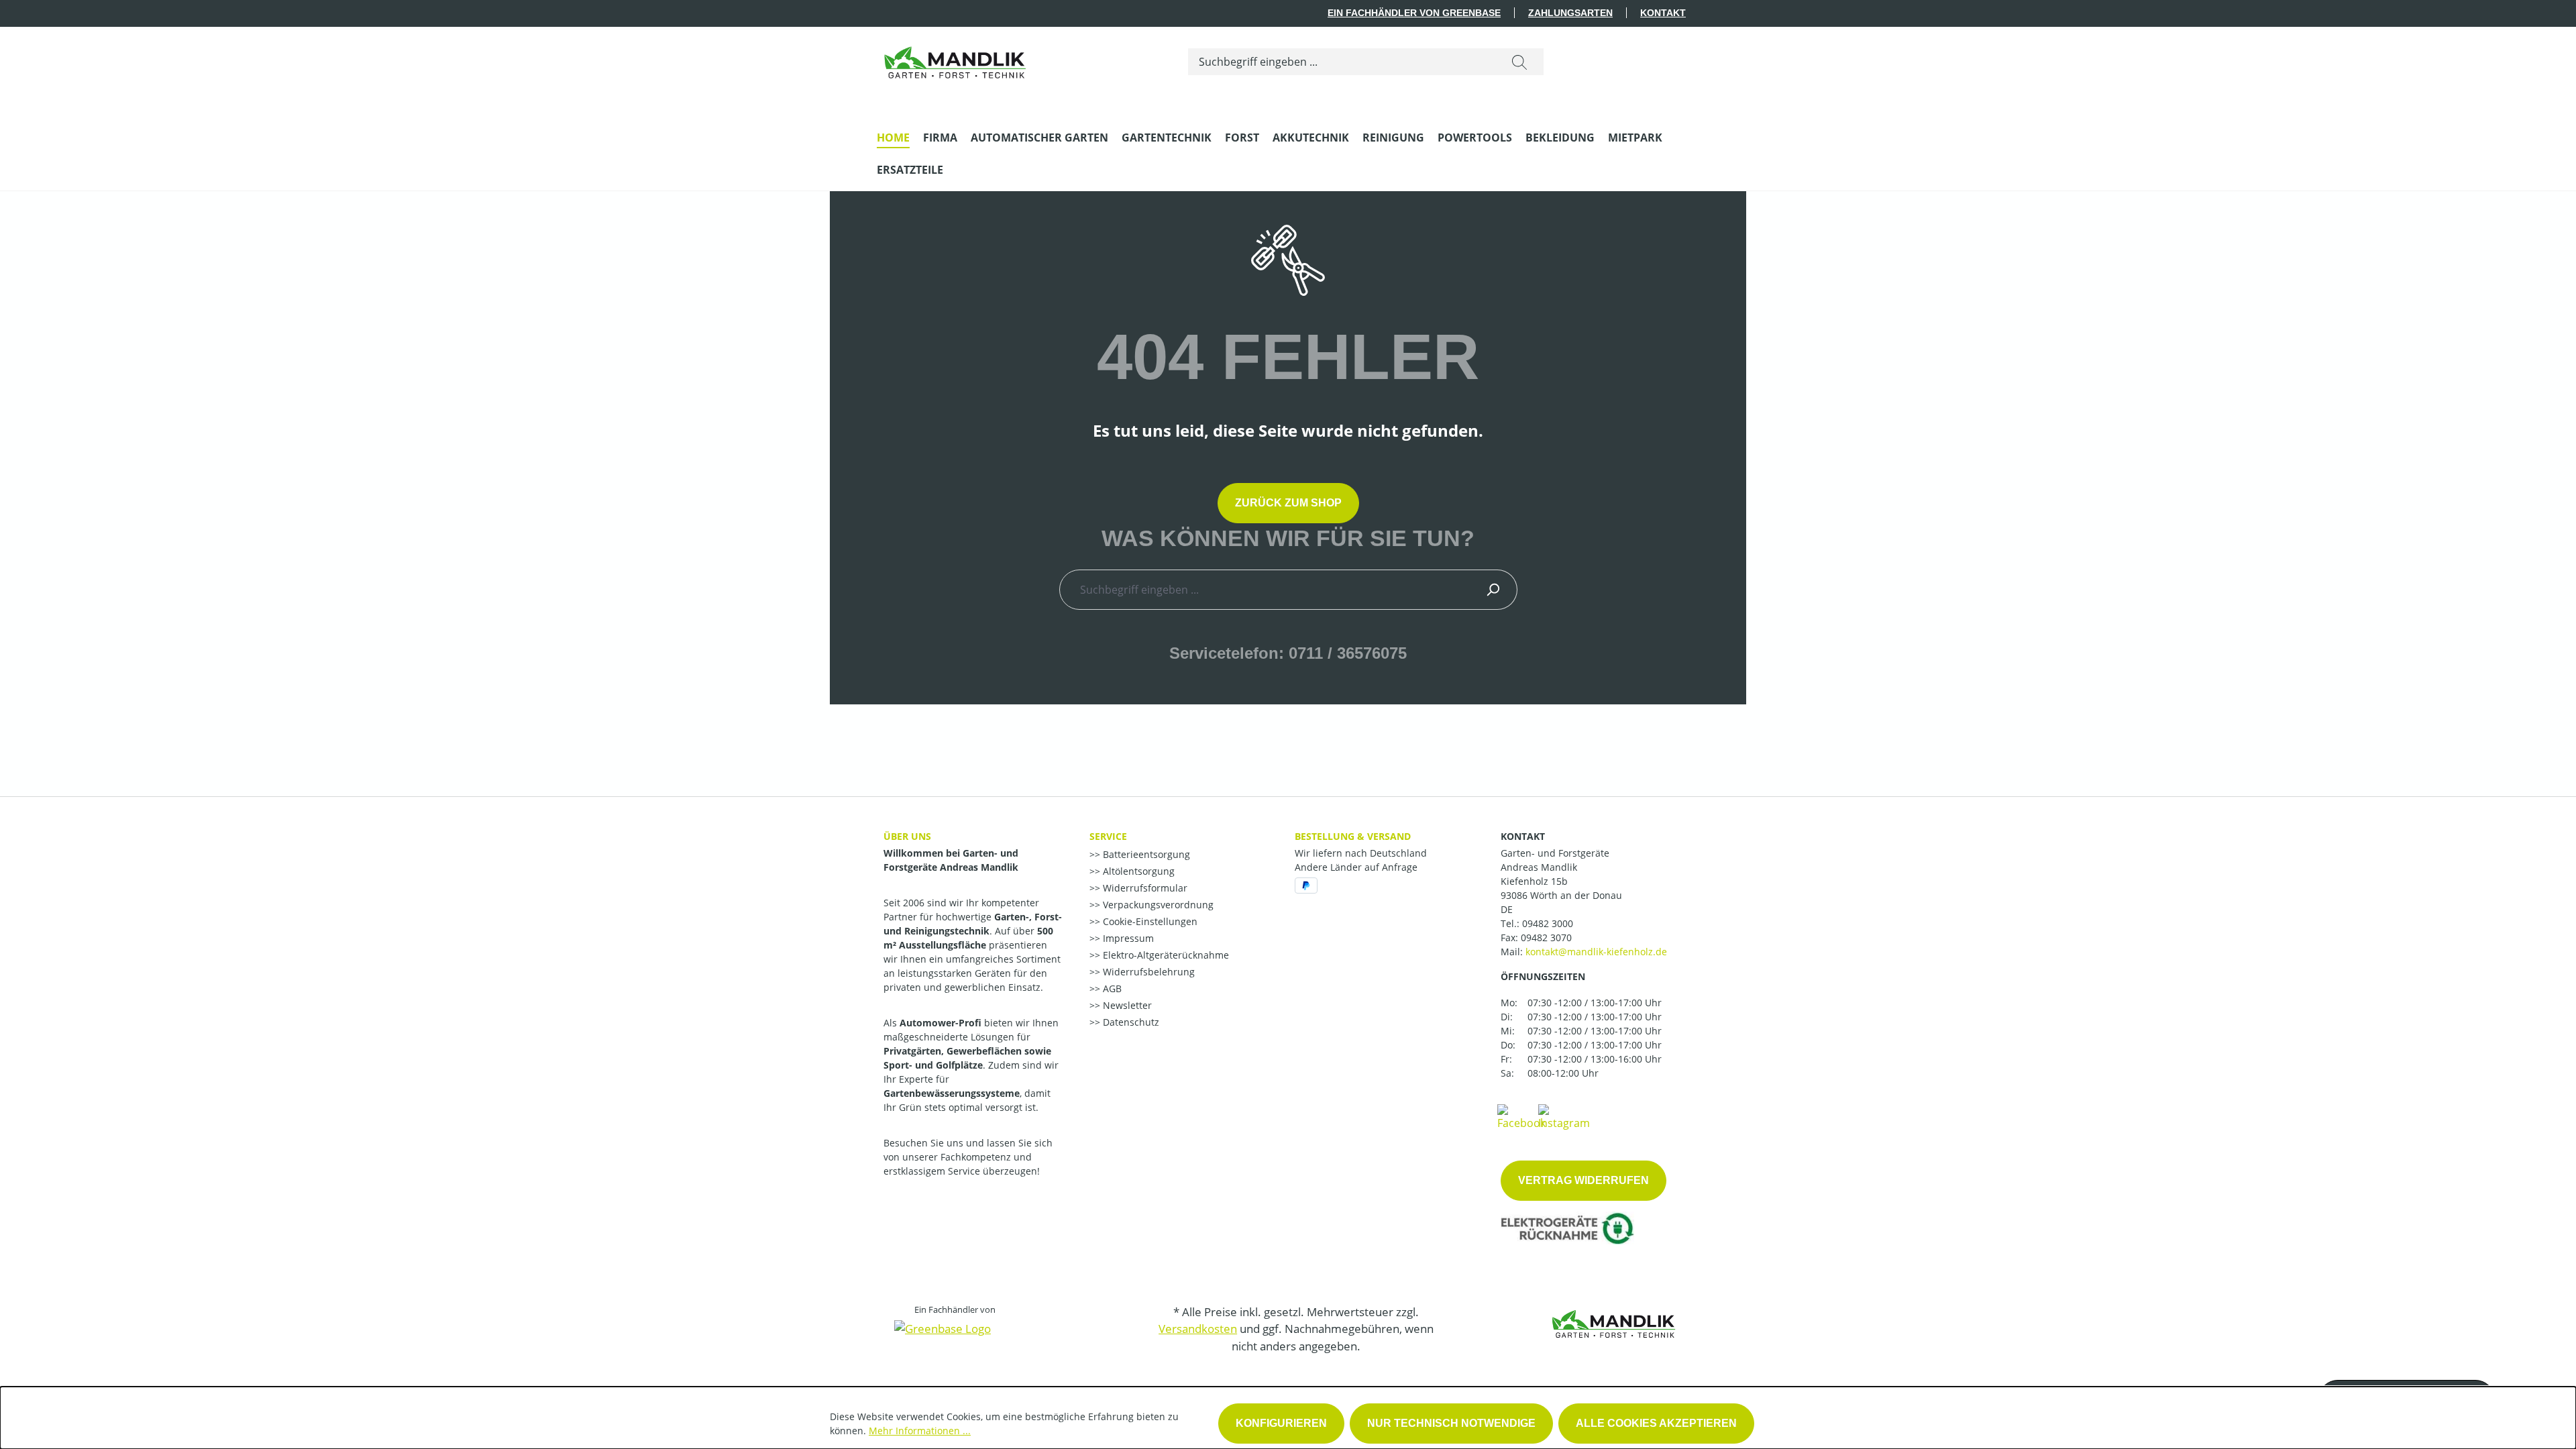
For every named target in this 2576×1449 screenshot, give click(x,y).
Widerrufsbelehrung (1147, 972)
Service (1108, 836)
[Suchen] (1519, 62)
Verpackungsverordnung (1157, 905)
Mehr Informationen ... (920, 1431)
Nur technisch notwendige (1451, 1423)
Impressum (1127, 938)
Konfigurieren (1281, 1423)
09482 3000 (1548, 923)
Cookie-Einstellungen (1149, 921)
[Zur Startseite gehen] (955, 59)
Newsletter (1126, 1005)
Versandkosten (1198, 1329)
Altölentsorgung (1137, 871)
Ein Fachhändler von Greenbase (1414, 13)
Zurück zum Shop (1288, 503)
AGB (1111, 988)
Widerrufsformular (1144, 888)
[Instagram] (1564, 1116)
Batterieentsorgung (1145, 854)
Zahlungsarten (1570, 13)
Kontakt (1663, 13)
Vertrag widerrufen (1584, 1180)
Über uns (907, 836)
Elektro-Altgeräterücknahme (1165, 955)
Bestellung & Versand (1353, 836)
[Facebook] (1521, 1116)
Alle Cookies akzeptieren (1656, 1423)
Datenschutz (1130, 1022)
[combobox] (1342, 62)
